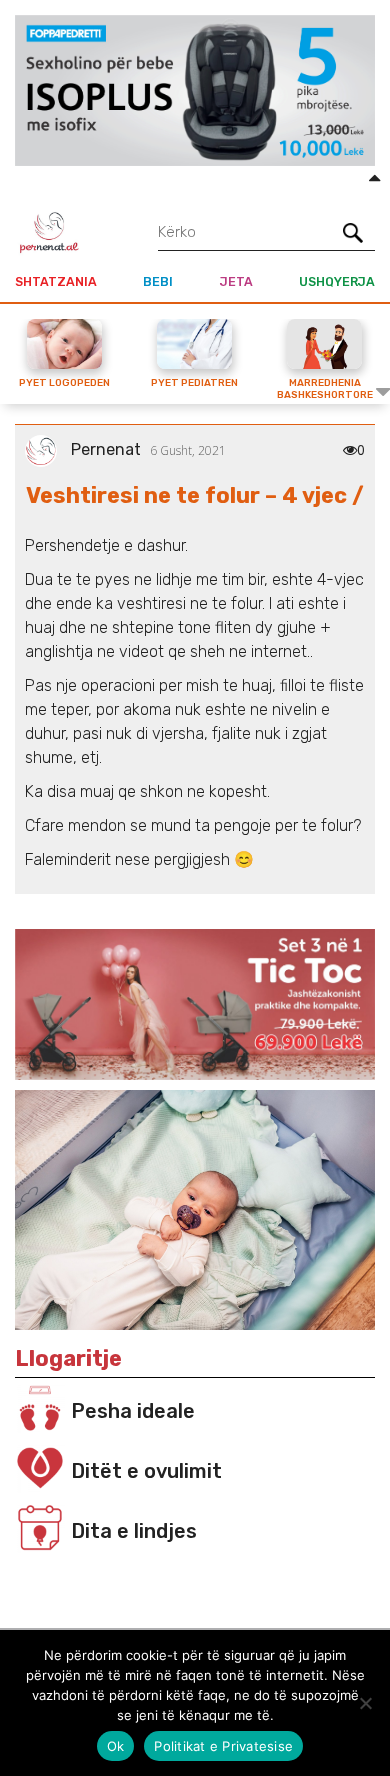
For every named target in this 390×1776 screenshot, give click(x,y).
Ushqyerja (337, 281)
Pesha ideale (133, 1411)
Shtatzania (56, 281)
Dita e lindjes (134, 1531)
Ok (116, 1746)
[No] (365, 1703)
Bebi (158, 281)
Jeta (236, 281)
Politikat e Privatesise (223, 1746)
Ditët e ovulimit (146, 1471)
